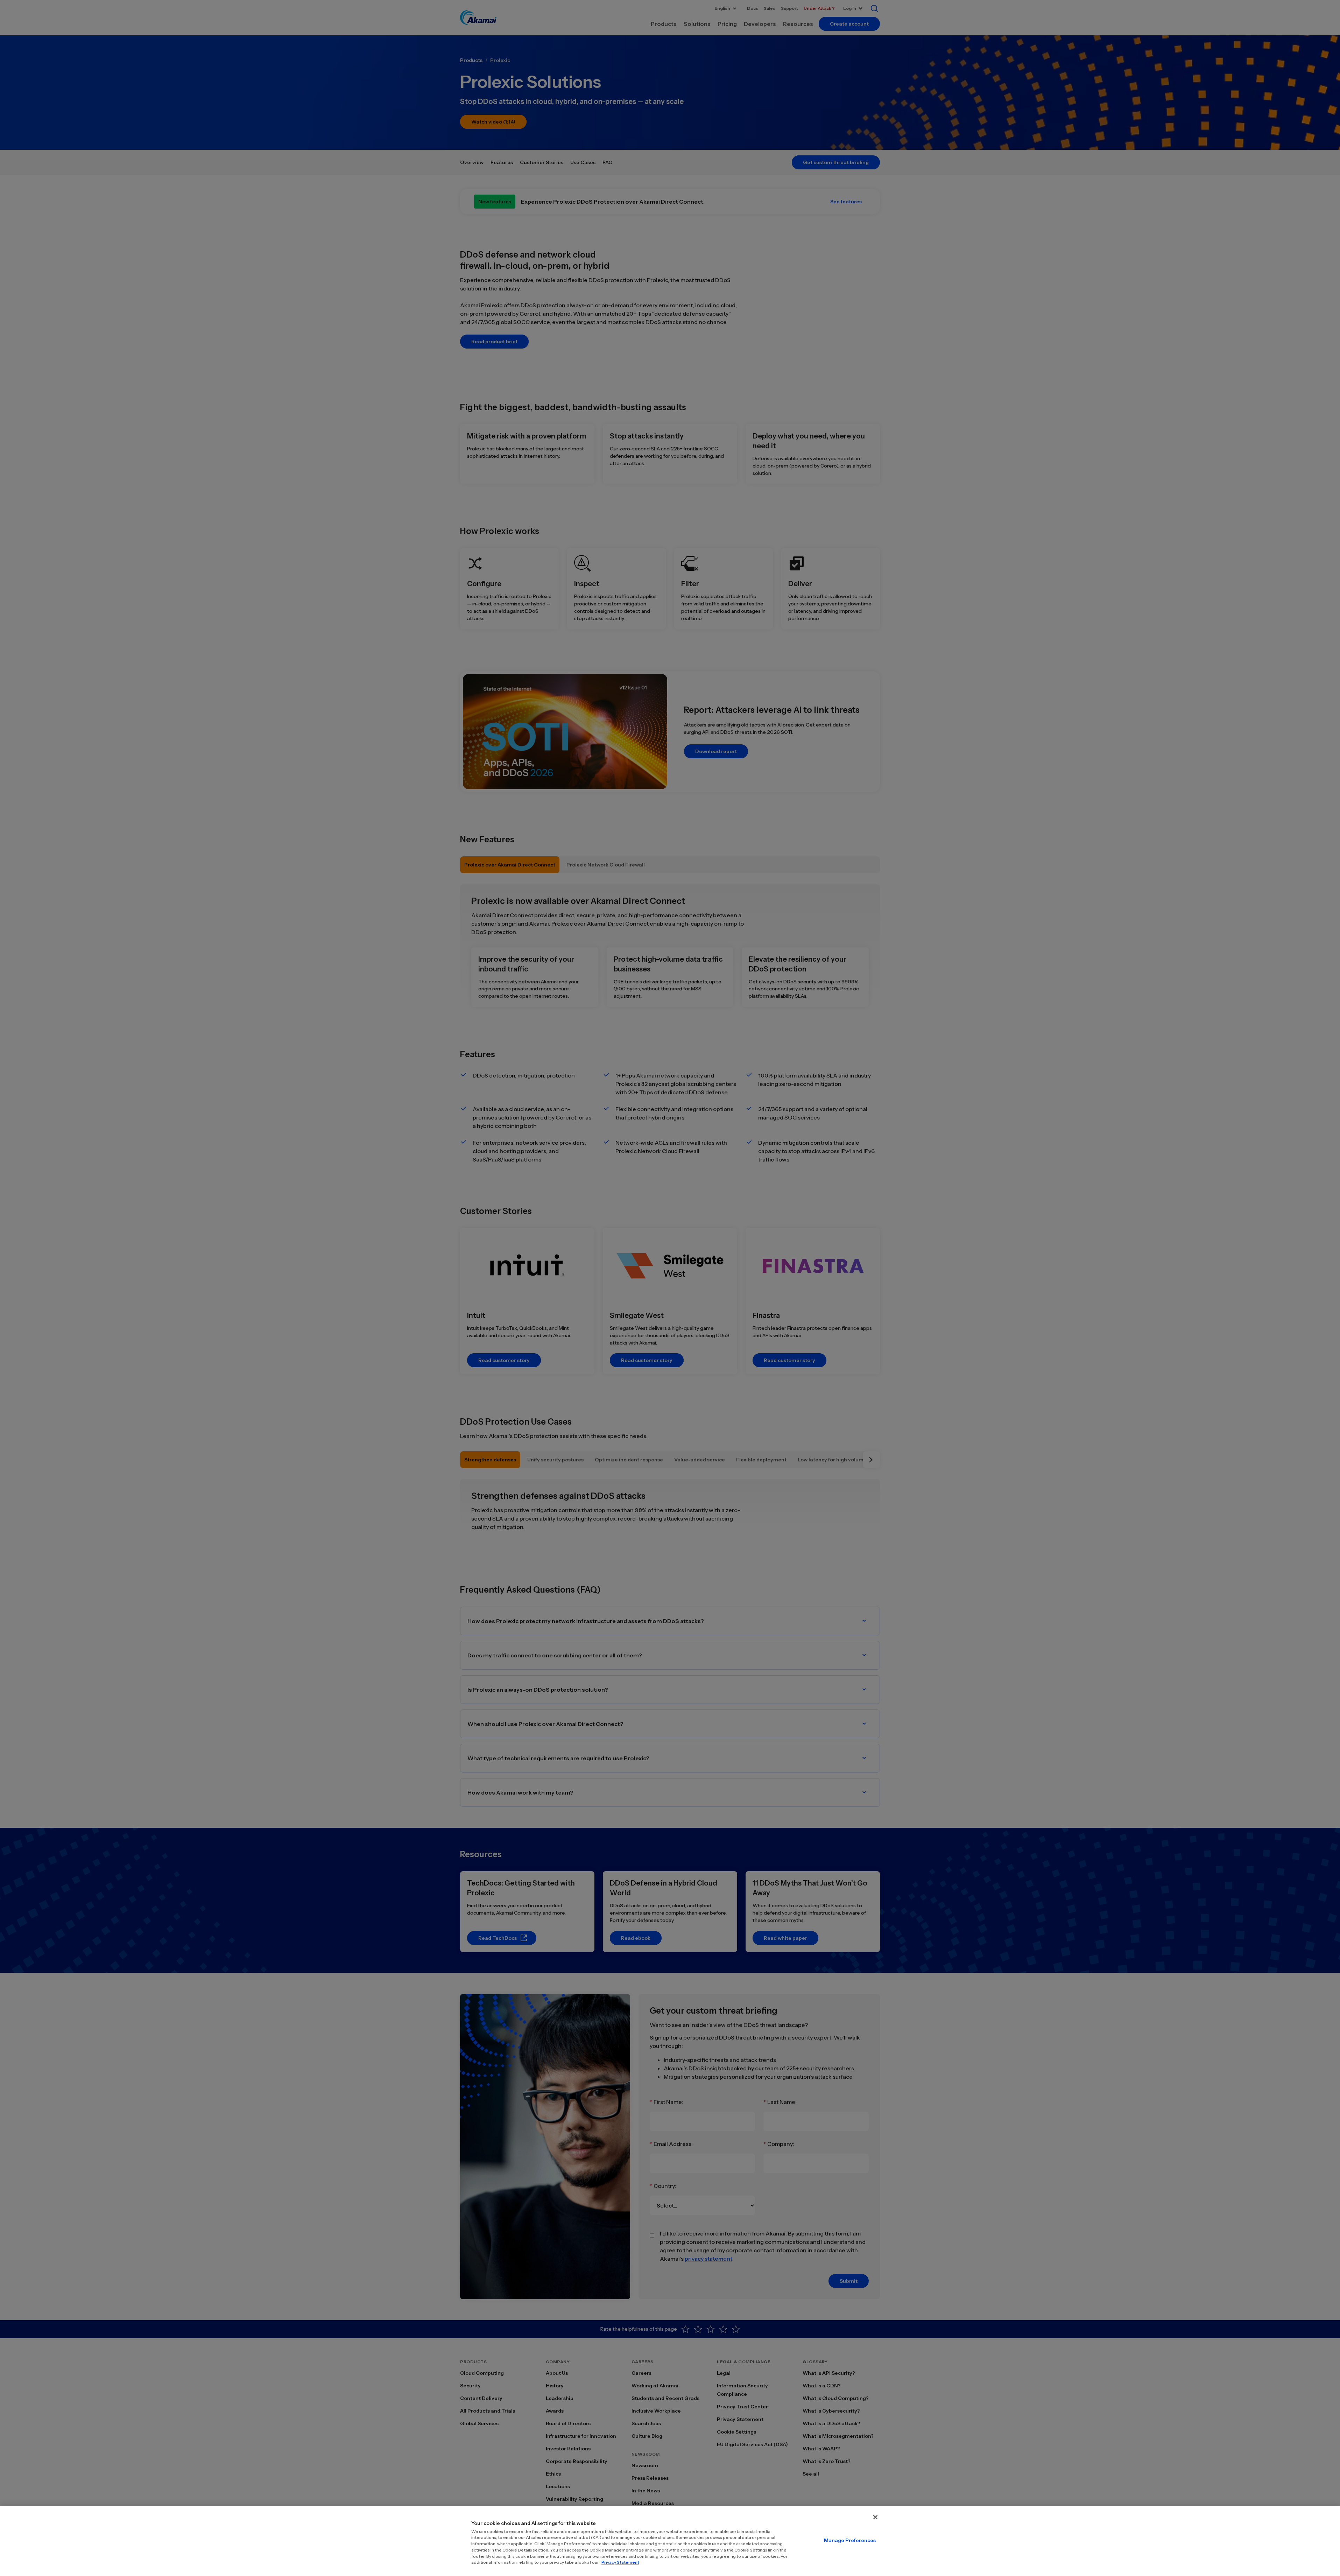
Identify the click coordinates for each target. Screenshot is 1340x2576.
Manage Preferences (850, 2540)
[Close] (875, 2517)
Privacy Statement (620, 2562)
